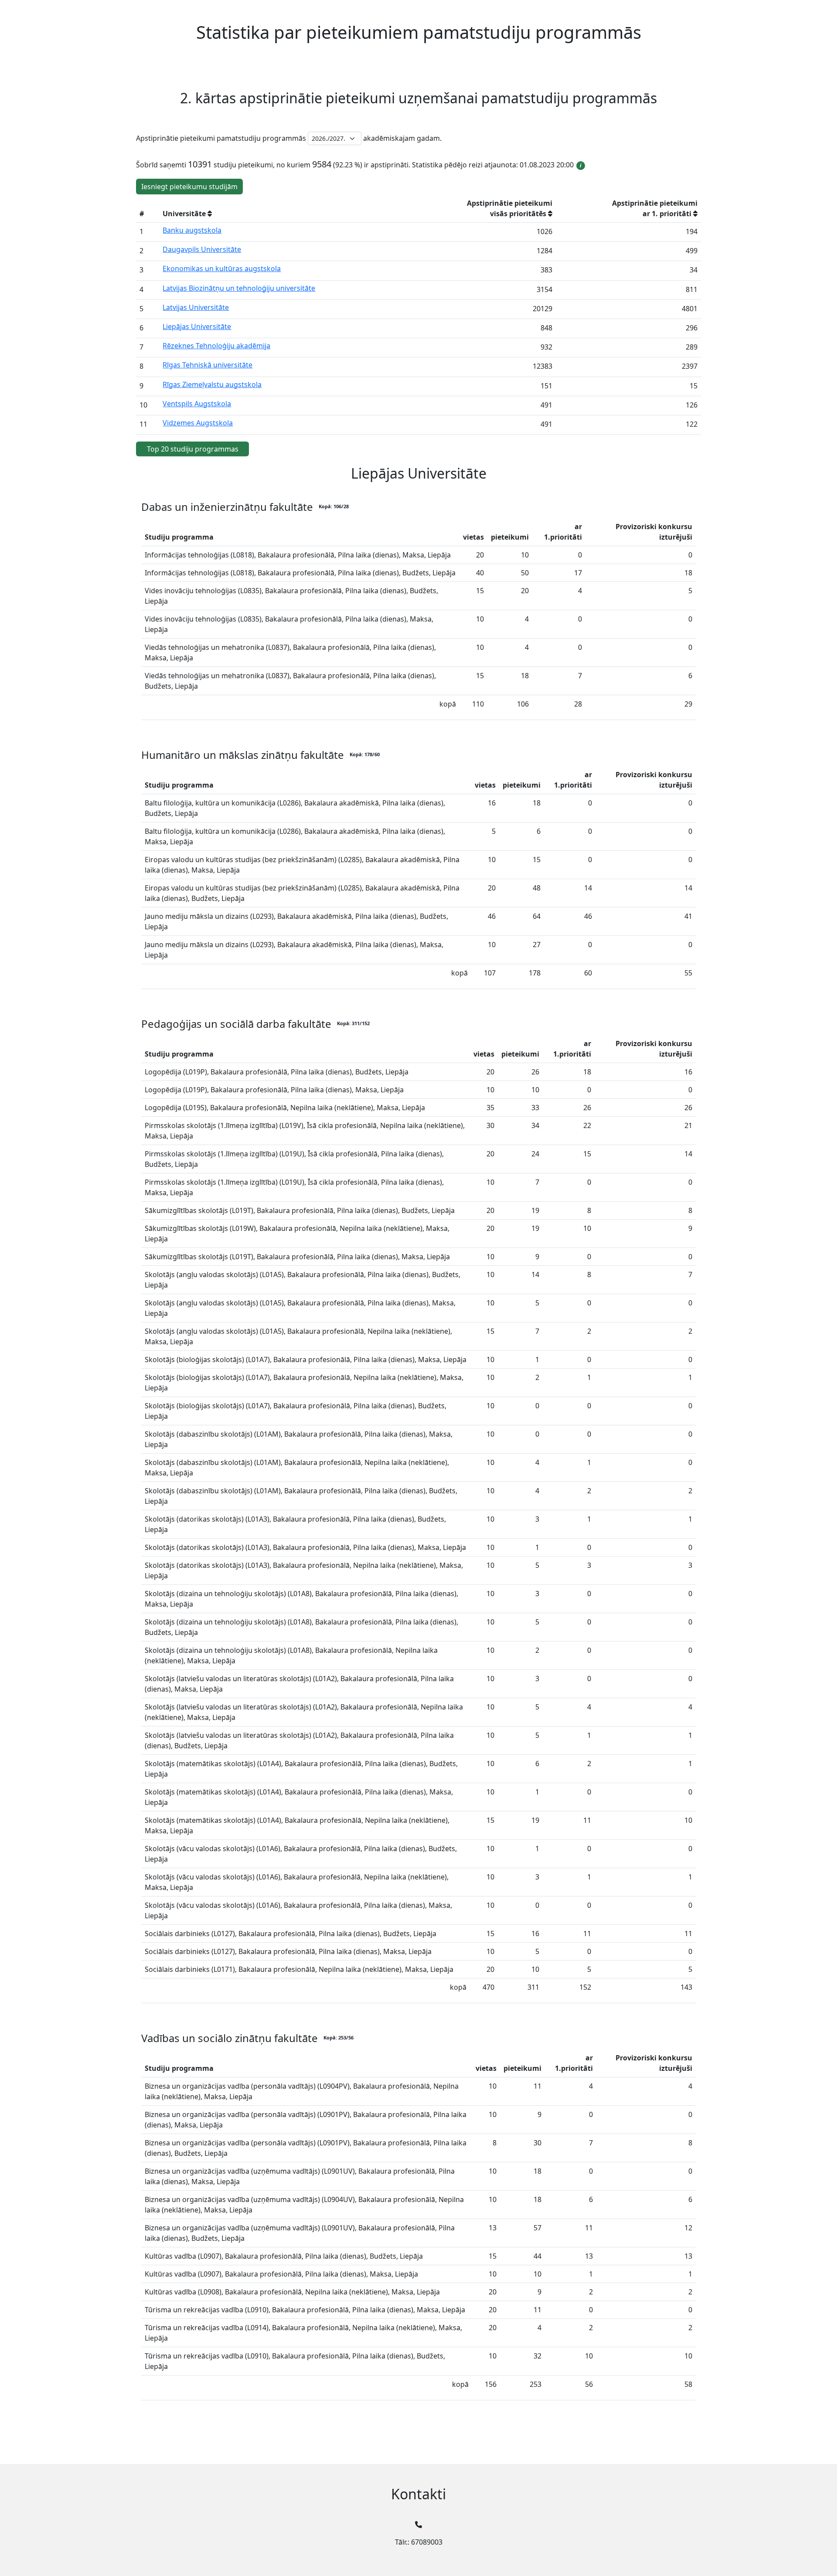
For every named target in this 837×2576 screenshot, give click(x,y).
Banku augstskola (192, 230)
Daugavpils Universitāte (202, 249)
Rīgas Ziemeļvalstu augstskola (212, 384)
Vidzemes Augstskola (198, 423)
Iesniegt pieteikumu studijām (189, 187)
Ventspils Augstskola (197, 404)
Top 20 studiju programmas (193, 449)
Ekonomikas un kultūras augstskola (222, 268)
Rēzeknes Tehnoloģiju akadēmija (216, 346)
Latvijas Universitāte (196, 307)
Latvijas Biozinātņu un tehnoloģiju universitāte (239, 288)
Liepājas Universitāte (197, 326)
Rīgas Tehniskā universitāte (208, 365)
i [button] (581, 165)
